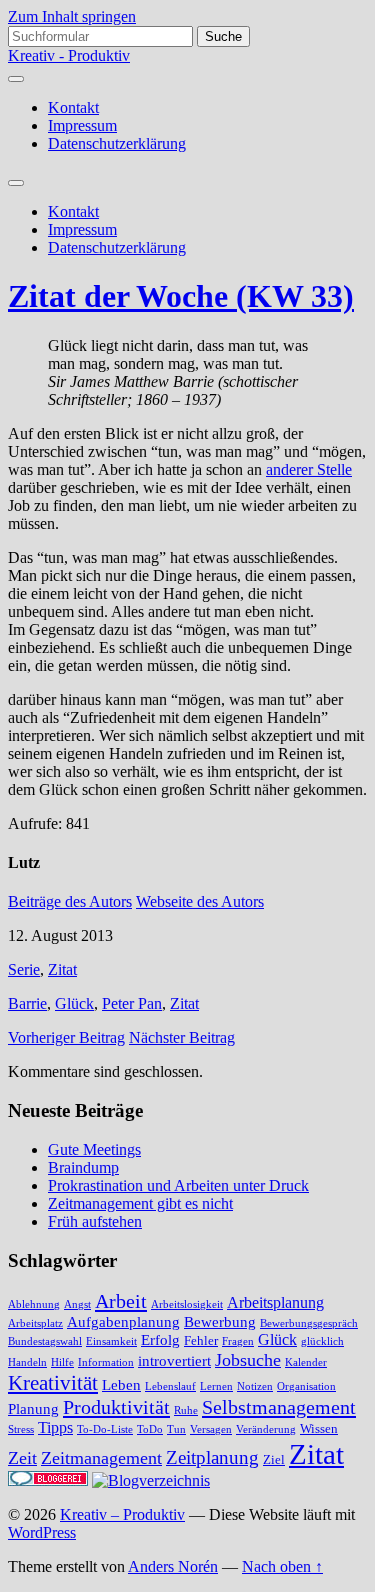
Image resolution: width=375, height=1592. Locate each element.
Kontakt (73, 107)
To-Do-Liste (105, 1429)
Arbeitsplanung (275, 1303)
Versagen (211, 1429)
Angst (77, 1304)
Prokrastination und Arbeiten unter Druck (178, 1185)
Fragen (238, 1341)
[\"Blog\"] (151, 1480)
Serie (24, 969)
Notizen (255, 1386)
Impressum (82, 125)
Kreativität (53, 1383)
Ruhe (186, 1410)
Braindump (83, 1167)
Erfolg (160, 1340)
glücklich (322, 1341)
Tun (176, 1429)
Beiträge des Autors (70, 901)
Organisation (306, 1386)
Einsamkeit (111, 1341)
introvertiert (174, 1361)
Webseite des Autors (200, 901)
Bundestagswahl (45, 1341)
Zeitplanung (212, 1458)
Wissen (319, 1429)
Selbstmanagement (279, 1407)
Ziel (274, 1460)
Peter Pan (132, 1003)
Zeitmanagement (101, 1458)
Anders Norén (173, 1566)
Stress (21, 1429)
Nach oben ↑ (282, 1566)
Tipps (55, 1428)
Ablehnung (34, 1304)
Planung (33, 1409)
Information (106, 1362)
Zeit (22, 1458)
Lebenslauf (170, 1386)
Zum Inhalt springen (72, 16)
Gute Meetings (94, 1149)
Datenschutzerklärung (117, 143)
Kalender (306, 1362)
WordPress (42, 1532)
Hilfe (62, 1362)
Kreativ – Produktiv (122, 1514)
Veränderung (266, 1429)
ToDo (150, 1429)
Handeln (27, 1362)
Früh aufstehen (95, 1221)
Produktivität (116, 1407)
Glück (74, 1003)
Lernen (216, 1386)
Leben (121, 1385)
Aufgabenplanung (123, 1322)
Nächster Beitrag (182, 1037)
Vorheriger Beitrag (66, 1037)
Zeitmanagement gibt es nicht (140, 1203)
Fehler (201, 1341)
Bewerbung (220, 1322)
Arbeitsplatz (35, 1323)
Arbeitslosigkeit (187, 1304)
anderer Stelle (309, 469)
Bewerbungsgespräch (309, 1323)
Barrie (27, 1003)
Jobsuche (248, 1360)
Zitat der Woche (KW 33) (181, 296)
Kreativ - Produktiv (69, 55)
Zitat (62, 969)
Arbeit (121, 1301)
